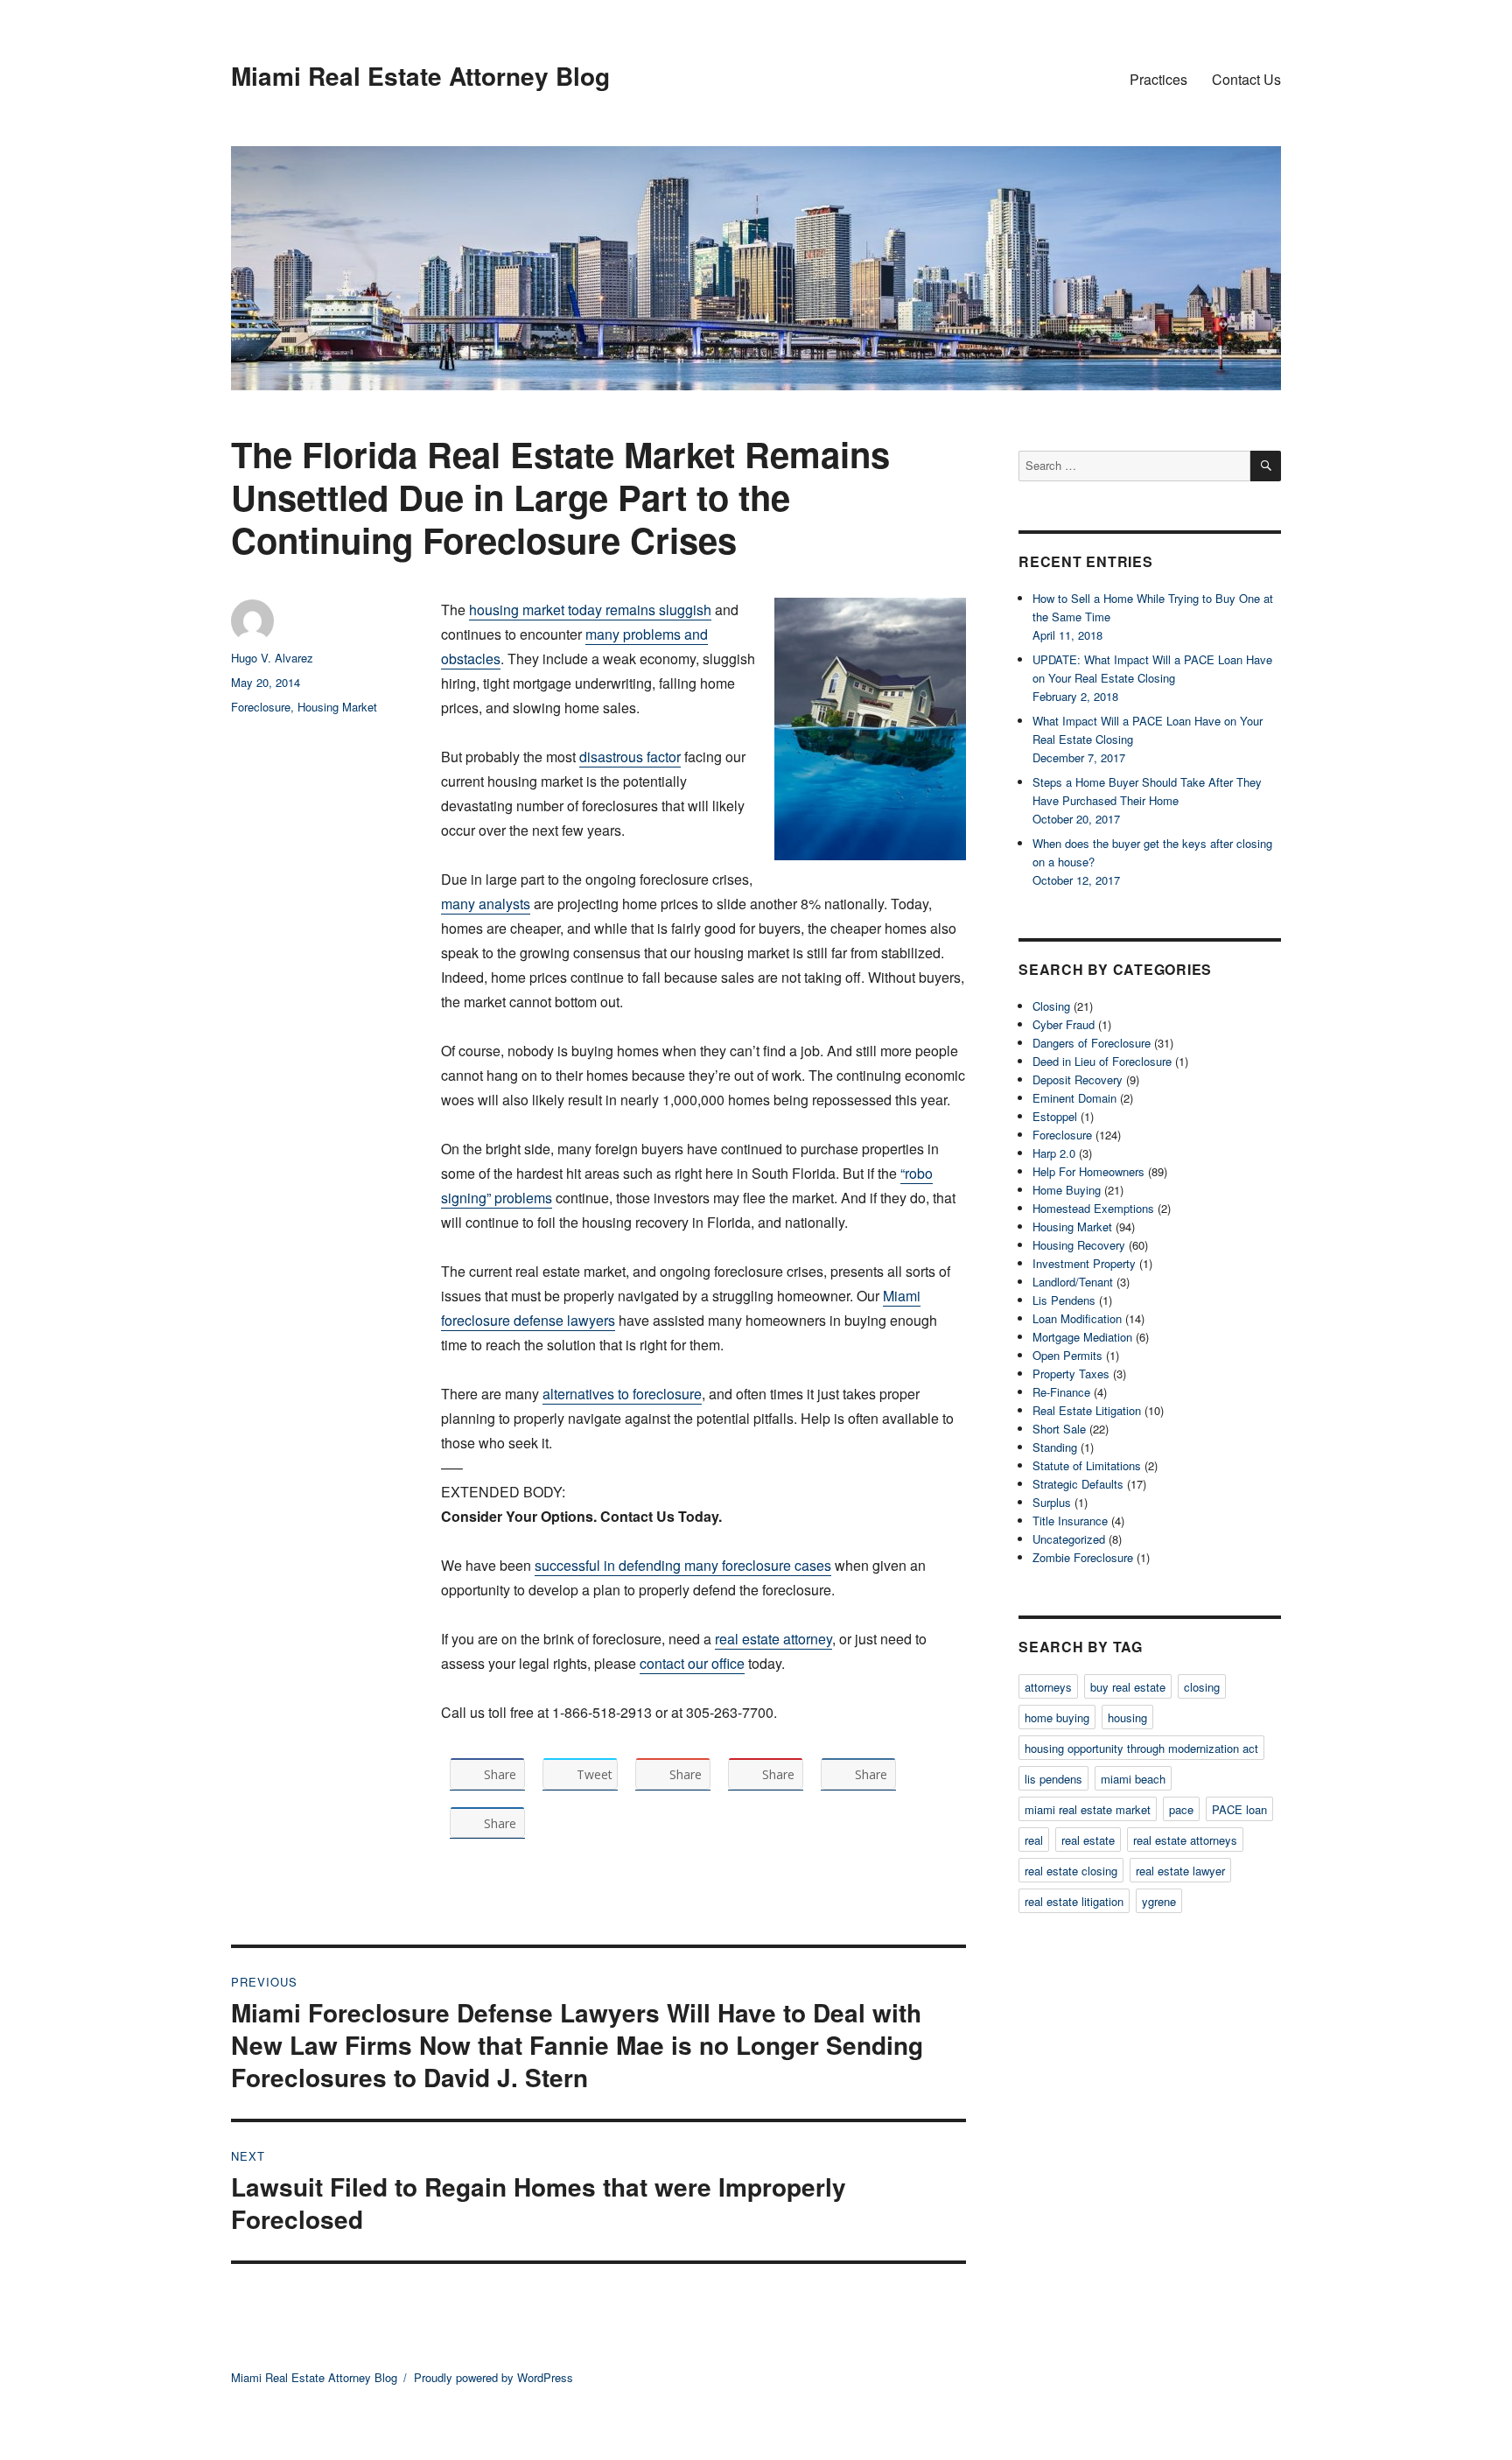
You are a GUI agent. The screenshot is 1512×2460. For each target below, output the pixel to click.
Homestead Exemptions (1093, 1208)
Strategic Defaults (1078, 1484)
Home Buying (1067, 1190)
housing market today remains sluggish (590, 610)
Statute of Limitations (1087, 1465)
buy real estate (1128, 1687)
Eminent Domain (1074, 1098)
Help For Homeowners (1088, 1171)
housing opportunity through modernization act (1141, 1748)
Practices (1158, 79)
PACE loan (1239, 1809)
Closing (1051, 1006)
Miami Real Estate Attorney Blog (420, 76)
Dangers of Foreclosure (1092, 1043)
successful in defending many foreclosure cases (683, 1565)
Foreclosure (261, 707)
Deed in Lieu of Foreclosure (1102, 1061)
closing (1202, 1687)
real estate (1088, 1840)
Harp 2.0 (1054, 1153)
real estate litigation (1074, 1901)
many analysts (486, 904)
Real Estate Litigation (1087, 1410)
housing (1127, 1717)
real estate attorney (773, 1639)
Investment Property (1084, 1263)
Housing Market (337, 707)
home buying (1057, 1717)
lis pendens (1053, 1779)
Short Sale (1059, 1429)
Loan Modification (1077, 1318)
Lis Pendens (1064, 1300)
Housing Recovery (1079, 1245)
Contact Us (1246, 79)
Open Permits (1067, 1355)
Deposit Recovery (1078, 1079)
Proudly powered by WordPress (493, 2377)
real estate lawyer (1180, 1871)
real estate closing (1071, 1871)
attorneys (1048, 1687)
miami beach (1133, 1779)
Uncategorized (1069, 1539)
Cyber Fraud (1064, 1024)
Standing (1055, 1447)
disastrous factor (630, 757)
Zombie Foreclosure (1083, 1557)
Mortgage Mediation (1082, 1337)
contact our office (692, 1663)
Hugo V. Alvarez (272, 658)
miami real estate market (1088, 1809)
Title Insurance (1070, 1521)
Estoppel (1055, 1116)
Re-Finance (1061, 1392)
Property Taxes (1071, 1374)
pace (1181, 1809)
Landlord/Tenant (1073, 1282)
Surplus (1052, 1502)
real (1034, 1840)
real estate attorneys (1185, 1840)
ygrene (1159, 1901)
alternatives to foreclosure (622, 1394)
